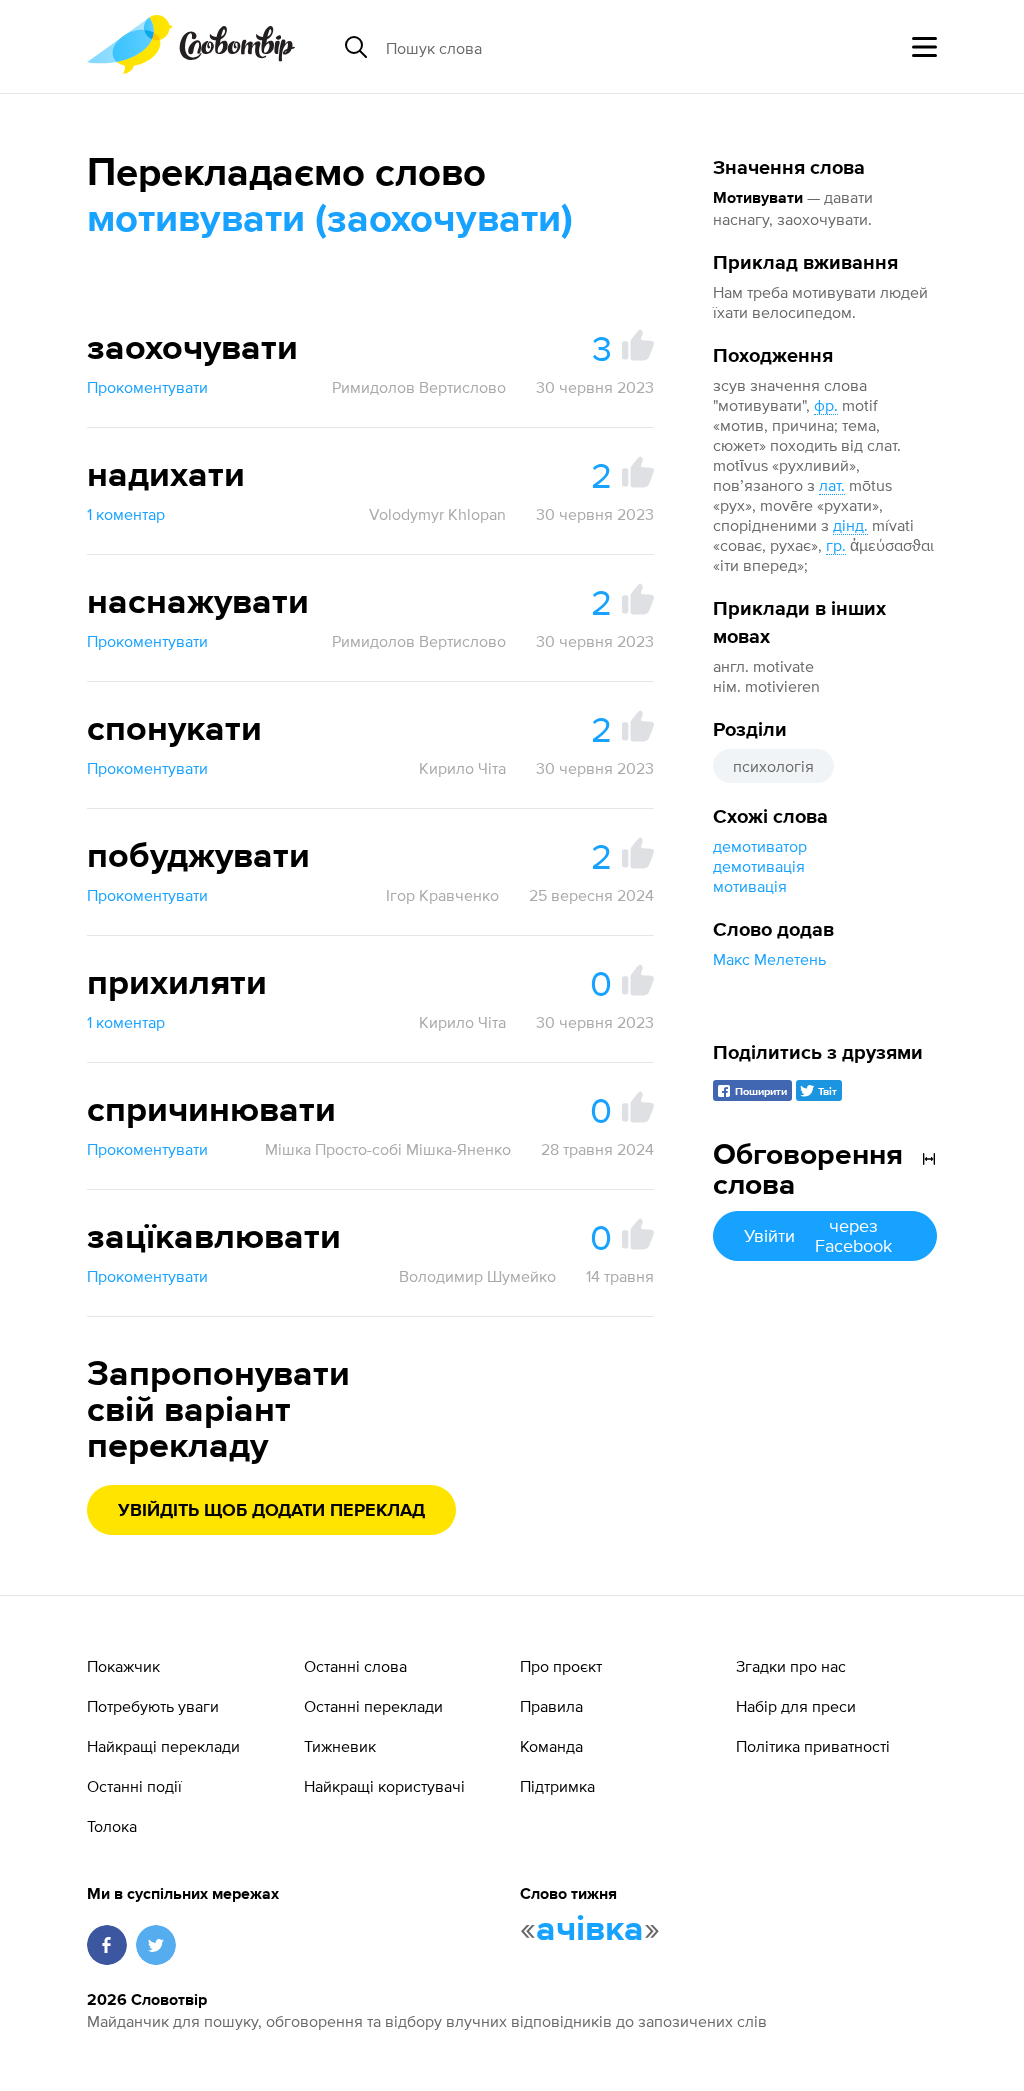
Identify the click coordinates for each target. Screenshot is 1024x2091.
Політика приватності (813, 1746)
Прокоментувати (147, 387)
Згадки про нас (791, 1666)
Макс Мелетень (769, 959)
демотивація (759, 866)
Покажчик (123, 1666)
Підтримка (557, 1786)
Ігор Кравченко (442, 895)
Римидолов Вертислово (419, 387)
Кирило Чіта (462, 768)
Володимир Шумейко (477, 1276)
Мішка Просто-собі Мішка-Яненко (388, 1149)
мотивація (750, 886)
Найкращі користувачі (384, 1786)
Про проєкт (561, 1666)
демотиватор (760, 846)
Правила (551, 1706)
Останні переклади (373, 1706)
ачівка (590, 1930)
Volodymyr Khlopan (437, 514)
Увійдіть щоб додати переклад (271, 1511)
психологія (773, 766)
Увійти (817, 1235)
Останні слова (355, 1666)
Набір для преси (796, 1706)
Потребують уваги (153, 1706)
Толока (112, 1826)
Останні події (134, 1786)
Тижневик (340, 1746)
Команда (551, 1746)
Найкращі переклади (163, 1746)
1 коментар (126, 514)
